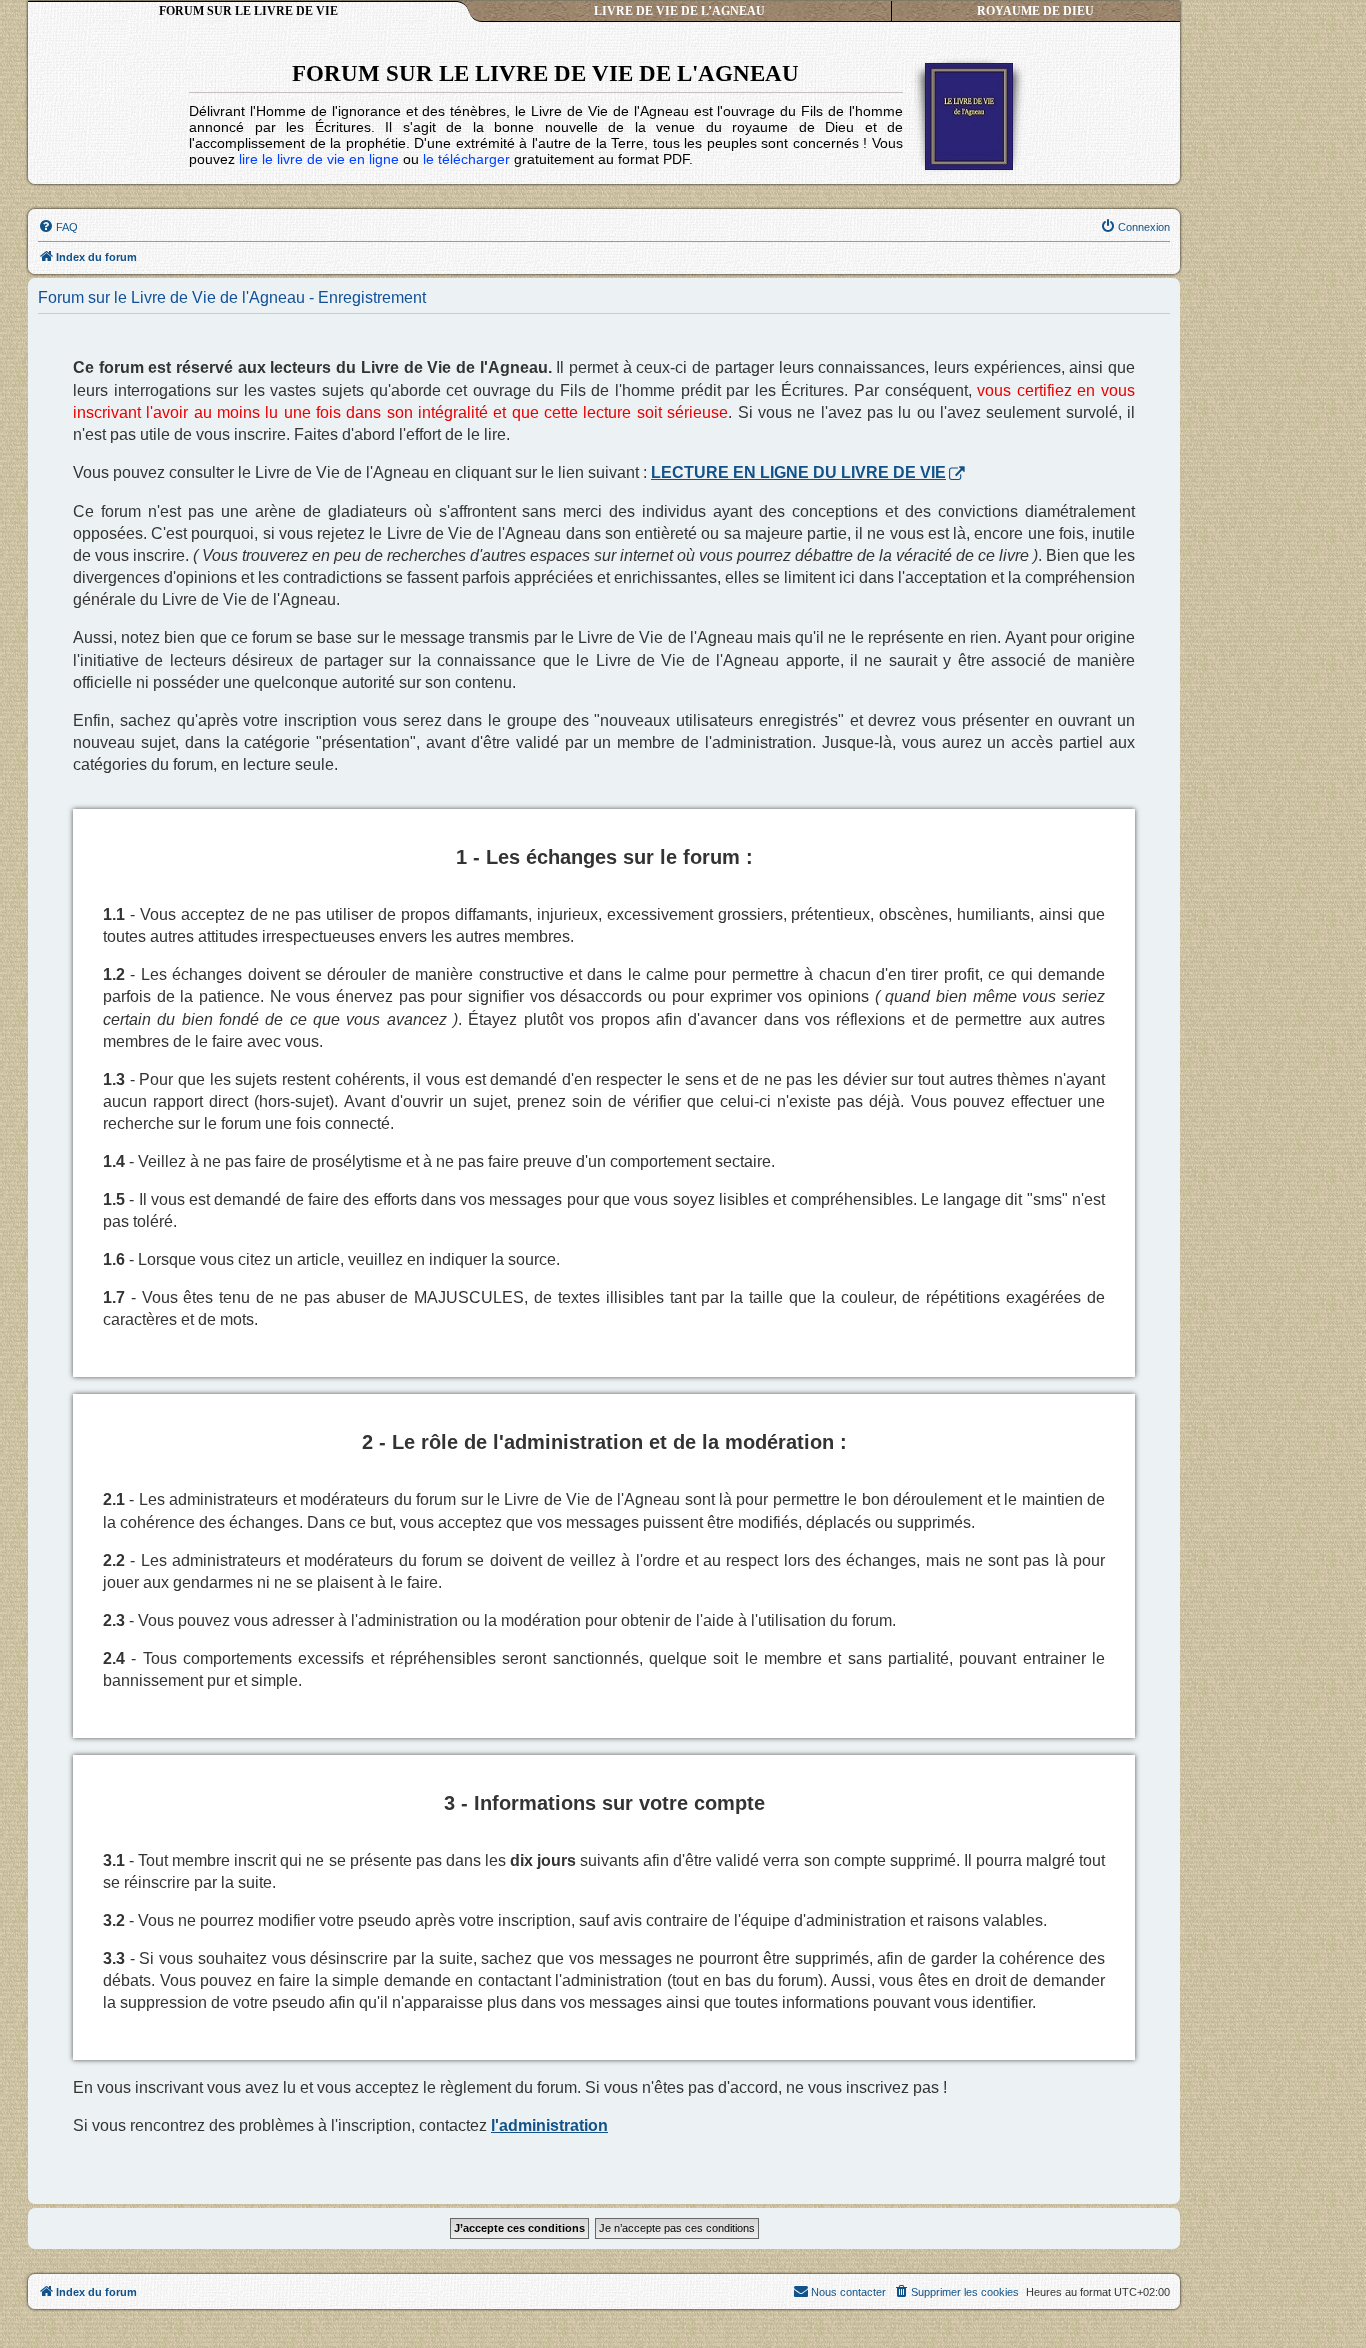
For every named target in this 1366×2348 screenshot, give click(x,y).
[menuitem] (58, 227)
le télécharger (466, 159)
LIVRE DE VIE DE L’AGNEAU (679, 11)
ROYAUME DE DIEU (1035, 11)
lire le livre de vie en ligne (319, 159)
